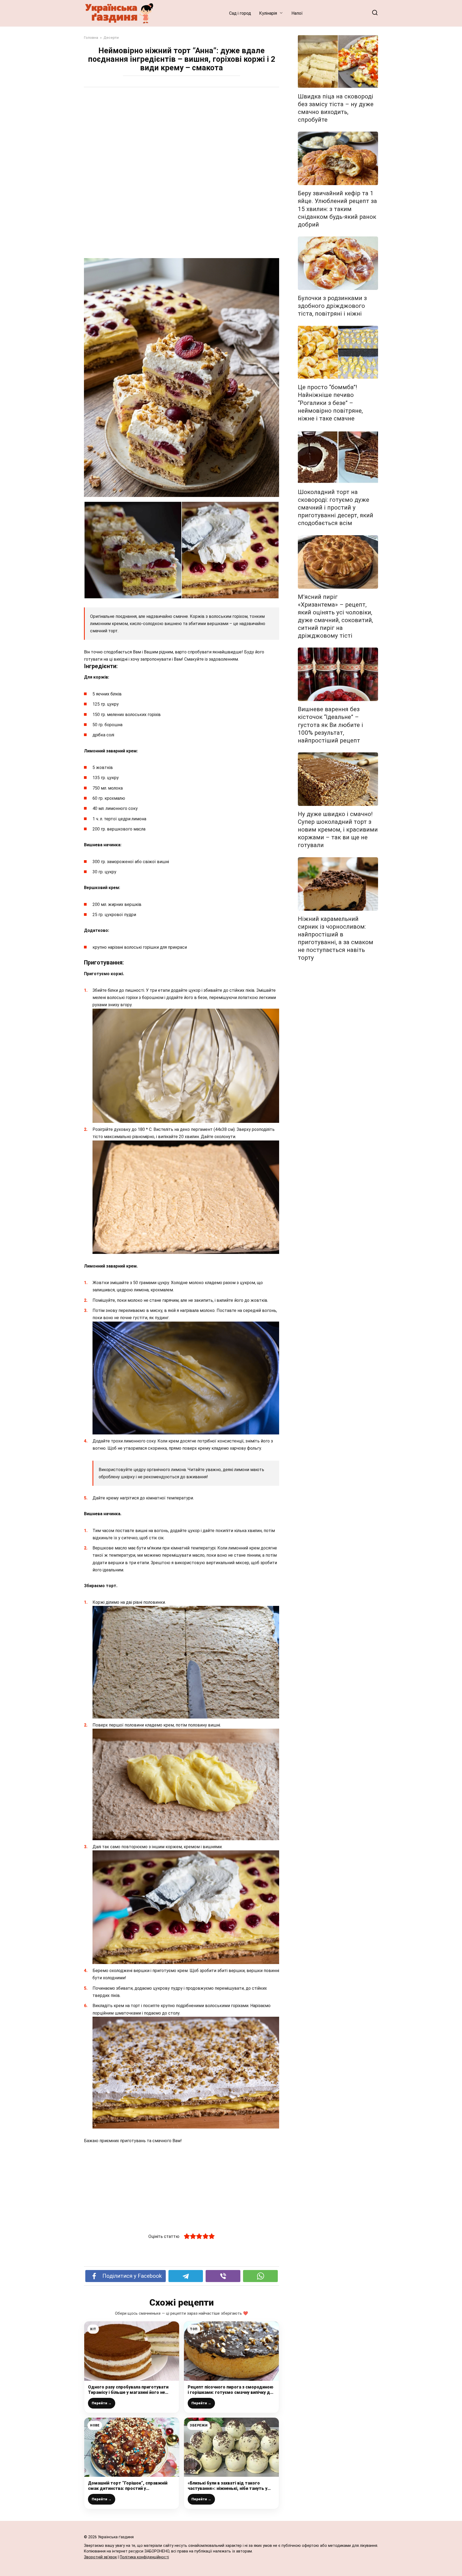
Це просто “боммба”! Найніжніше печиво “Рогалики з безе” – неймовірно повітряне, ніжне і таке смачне (330, 403)
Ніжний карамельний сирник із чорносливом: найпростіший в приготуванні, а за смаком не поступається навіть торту (336, 938)
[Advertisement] (182, 133)
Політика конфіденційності (144, 2557)
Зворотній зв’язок (100, 2557)
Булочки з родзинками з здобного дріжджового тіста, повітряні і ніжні (332, 306)
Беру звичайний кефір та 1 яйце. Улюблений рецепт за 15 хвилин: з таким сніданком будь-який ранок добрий (337, 209)
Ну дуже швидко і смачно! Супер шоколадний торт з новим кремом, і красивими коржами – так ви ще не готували (338, 830)
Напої (297, 13)
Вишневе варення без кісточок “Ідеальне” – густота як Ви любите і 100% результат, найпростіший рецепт (330, 725)
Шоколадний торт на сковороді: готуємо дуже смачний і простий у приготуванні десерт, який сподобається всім (336, 508)
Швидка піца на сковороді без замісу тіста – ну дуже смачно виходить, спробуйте (336, 108)
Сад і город (240, 13)
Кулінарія (268, 13)
